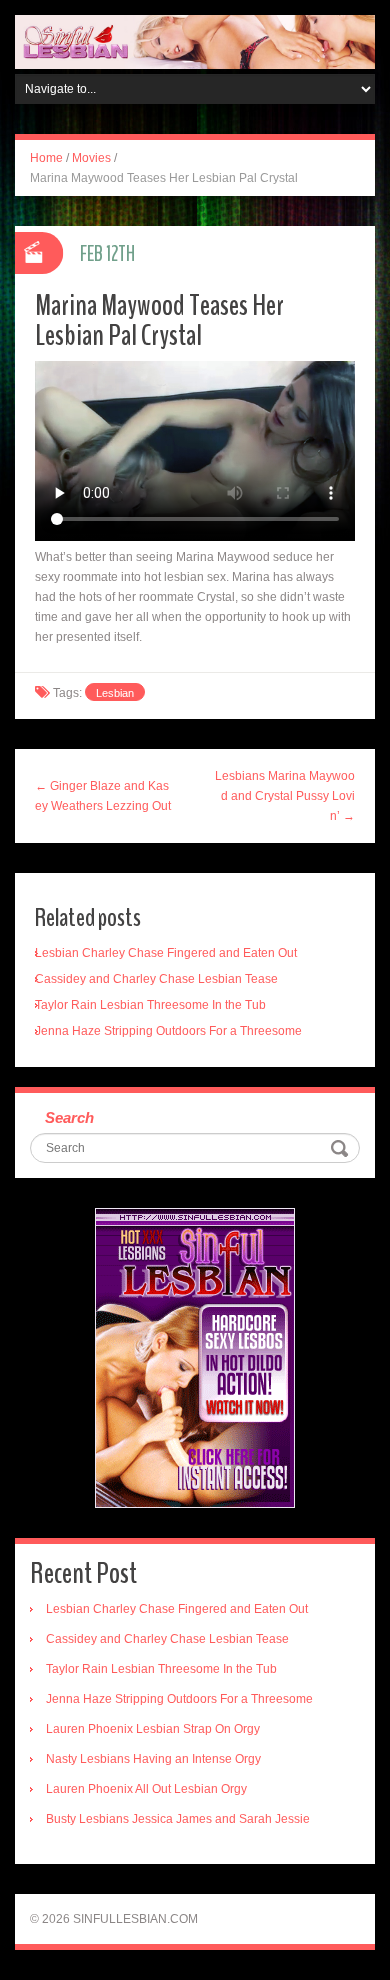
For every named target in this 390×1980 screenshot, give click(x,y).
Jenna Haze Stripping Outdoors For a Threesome (168, 1031)
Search (69, 1117)
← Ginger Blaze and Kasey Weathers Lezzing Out (103, 796)
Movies (91, 158)
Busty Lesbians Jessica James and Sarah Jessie (178, 1819)
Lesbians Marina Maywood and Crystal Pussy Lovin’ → (285, 796)
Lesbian (115, 693)
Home (46, 158)
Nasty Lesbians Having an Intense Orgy (153, 1759)
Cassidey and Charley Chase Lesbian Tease (156, 979)
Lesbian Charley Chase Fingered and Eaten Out (166, 953)
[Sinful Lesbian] (195, 41)
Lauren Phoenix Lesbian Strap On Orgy (153, 1729)
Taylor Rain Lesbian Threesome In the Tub (150, 1005)
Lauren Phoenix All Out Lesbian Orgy (146, 1789)
